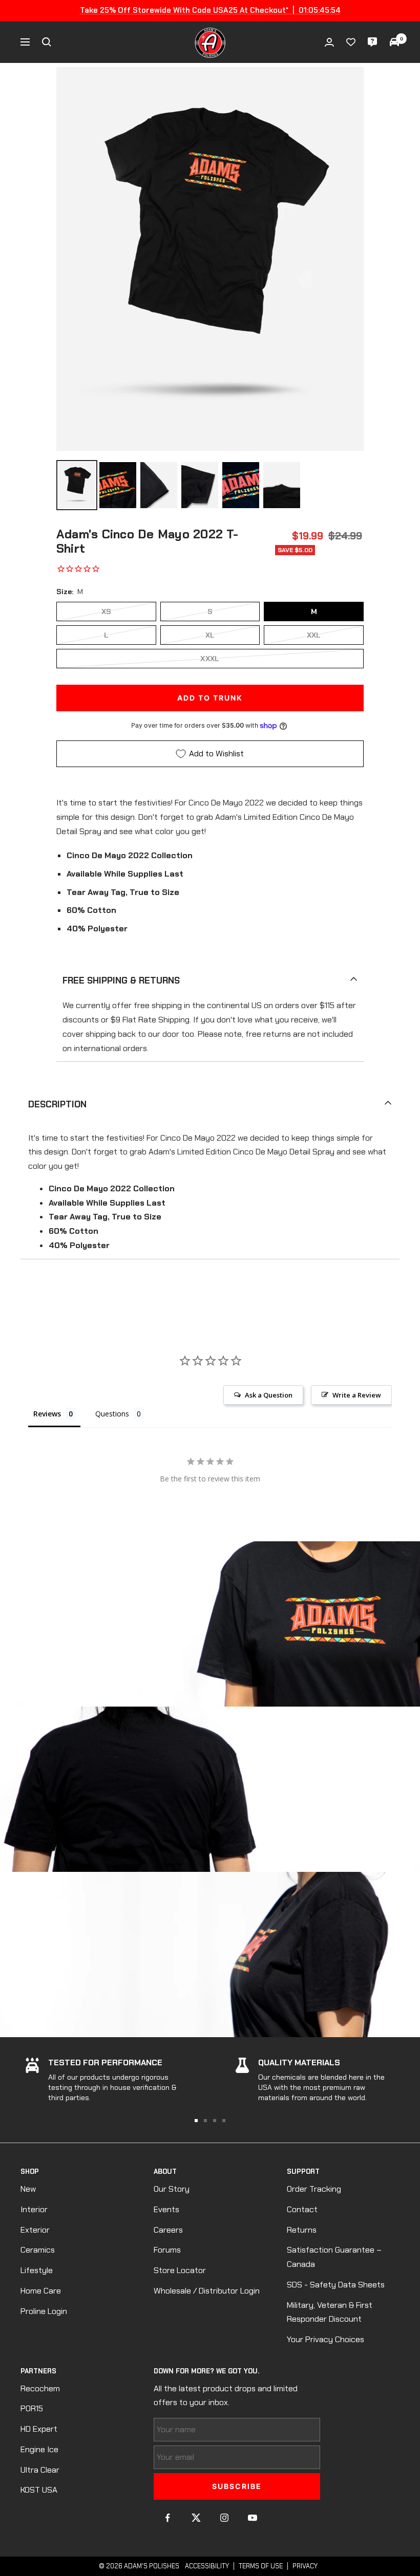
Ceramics (38, 2250)
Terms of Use (261, 2566)
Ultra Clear (40, 2470)
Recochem (40, 2388)
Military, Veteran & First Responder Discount (330, 2312)
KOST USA (39, 2490)
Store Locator (180, 2270)
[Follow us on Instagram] (224, 2518)
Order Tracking (314, 2189)
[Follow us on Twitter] (196, 2518)
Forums (167, 2250)
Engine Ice (39, 2449)
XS (107, 612)
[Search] (47, 42)
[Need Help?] (372, 42)
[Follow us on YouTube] (252, 2518)
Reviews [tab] (47, 1414)
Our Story (172, 2189)
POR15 (32, 2408)
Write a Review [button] (357, 1395)
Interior (34, 2209)
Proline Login (44, 2311)
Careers (168, 2230)
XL (210, 635)
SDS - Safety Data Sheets (336, 2285)
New (28, 2189)
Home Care (41, 2291)
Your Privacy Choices (325, 2339)
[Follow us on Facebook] (168, 2518)
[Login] (329, 42)
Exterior (35, 2230)
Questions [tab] (112, 1414)
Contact (302, 2209)
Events (166, 2209)
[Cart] (394, 42)
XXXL (210, 659)
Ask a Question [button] (269, 1395)
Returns (302, 2230)
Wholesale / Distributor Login (207, 2291)
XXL (314, 635)
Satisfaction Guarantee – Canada (334, 2257)
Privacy (305, 2566)
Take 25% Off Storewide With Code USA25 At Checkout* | (210, 10)
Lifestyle (37, 2270)
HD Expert (39, 2429)
